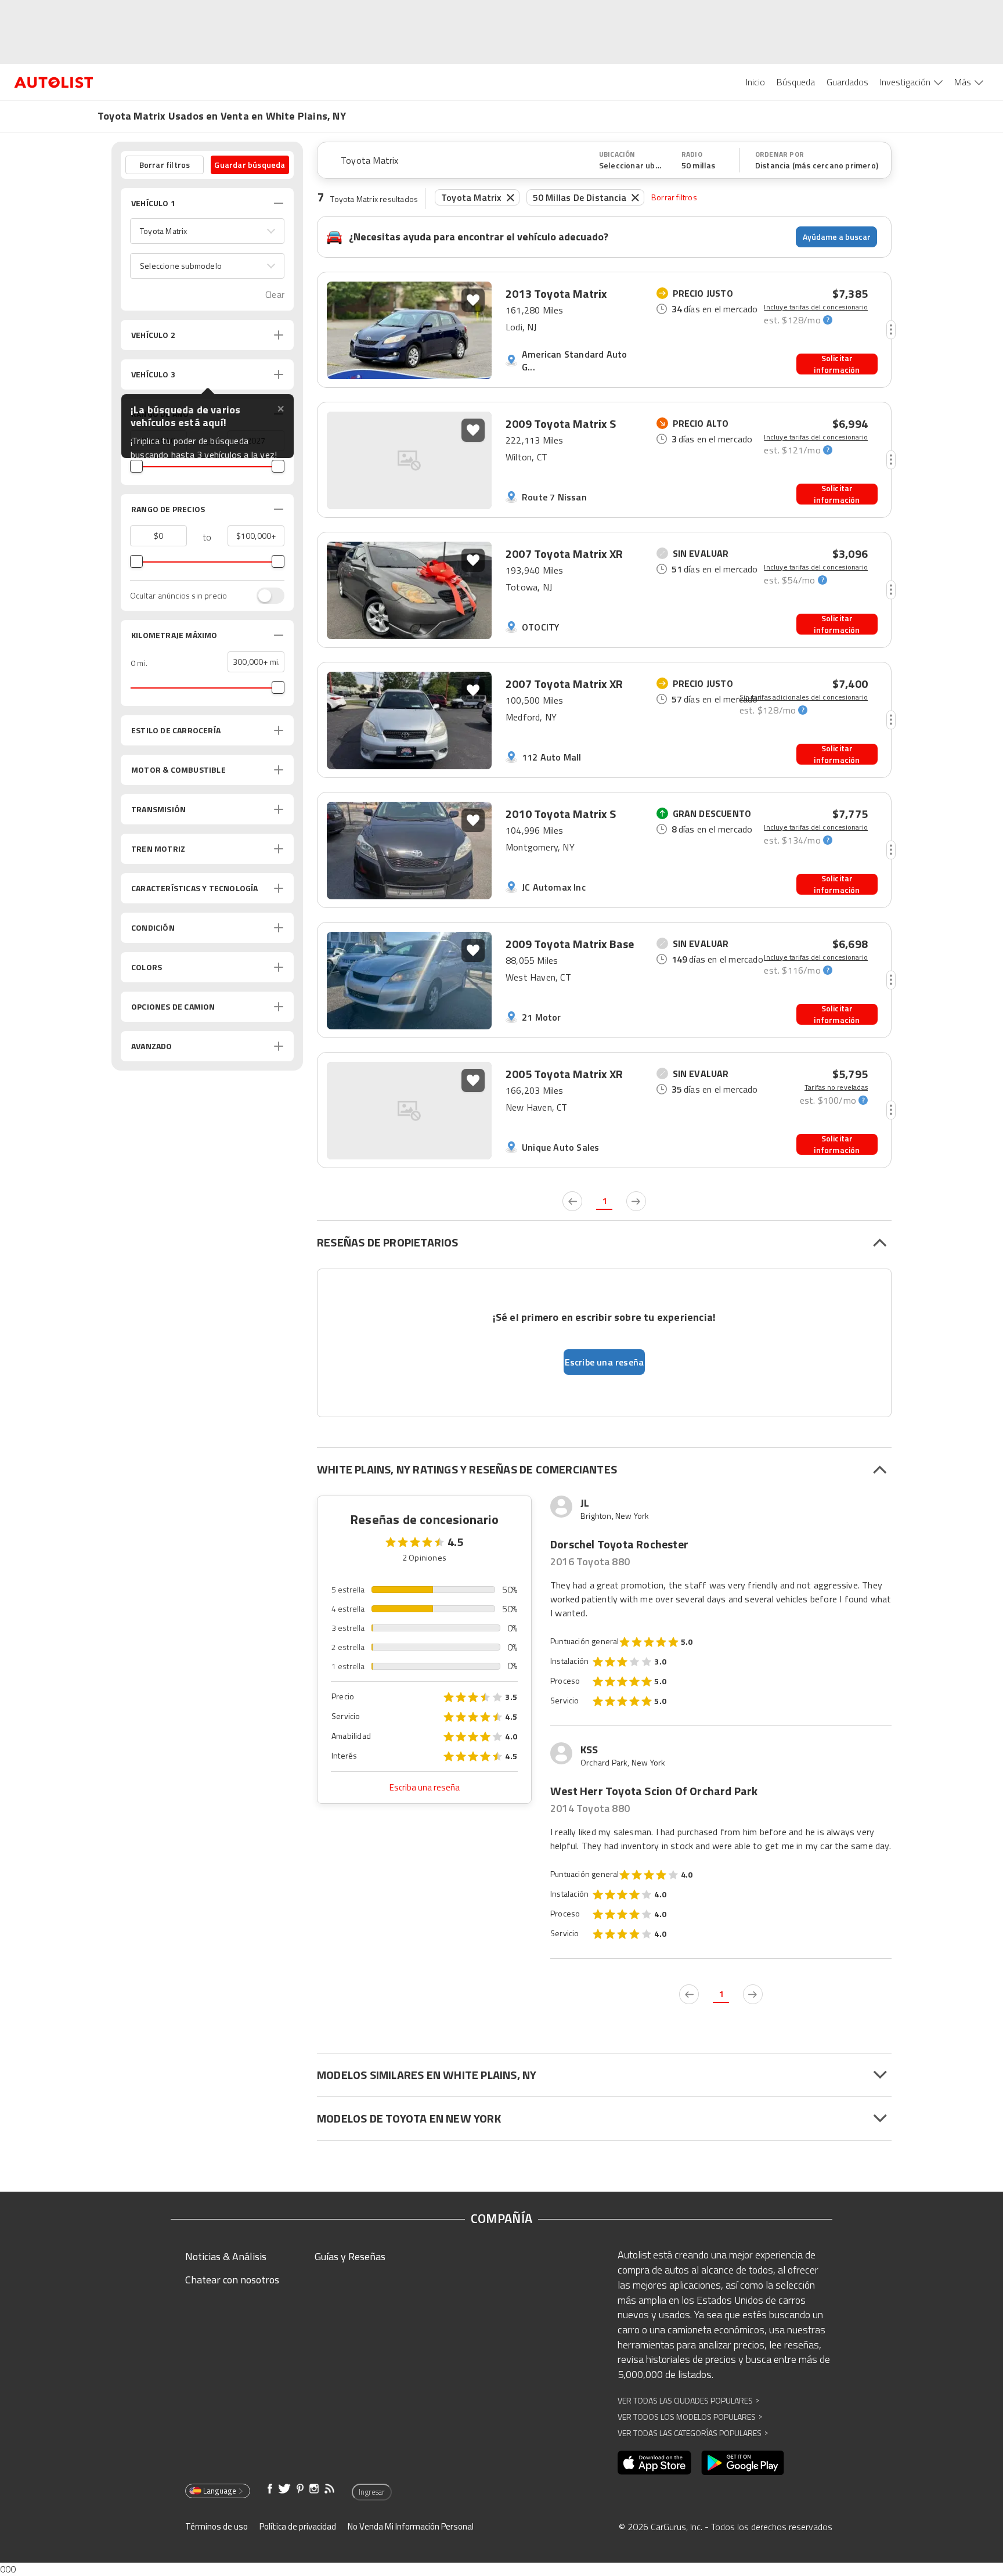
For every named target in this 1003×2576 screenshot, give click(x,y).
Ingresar (372, 2492)
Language (220, 2491)
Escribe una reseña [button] (605, 1362)
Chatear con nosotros (232, 2280)
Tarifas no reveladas (836, 1087)
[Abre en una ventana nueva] (654, 2463)
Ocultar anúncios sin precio (178, 596)
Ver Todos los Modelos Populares (690, 2417)
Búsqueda (796, 82)
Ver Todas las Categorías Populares (693, 2433)
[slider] (136, 466)
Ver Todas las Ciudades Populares (688, 2400)
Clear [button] (275, 295)
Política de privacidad (298, 2526)
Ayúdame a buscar (837, 237)
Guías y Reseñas (350, 2256)
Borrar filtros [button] (165, 165)
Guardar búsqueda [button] (250, 165)
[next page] (636, 1201)
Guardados (847, 82)
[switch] (265, 596)
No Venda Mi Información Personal (411, 2526)
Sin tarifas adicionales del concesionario (804, 697)
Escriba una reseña (425, 1787)
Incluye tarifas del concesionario (816, 307)
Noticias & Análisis (226, 2256)
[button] (207, 231)
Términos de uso (217, 2526)
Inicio (755, 82)
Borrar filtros (674, 197)
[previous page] (572, 1201)
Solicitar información (837, 364)
